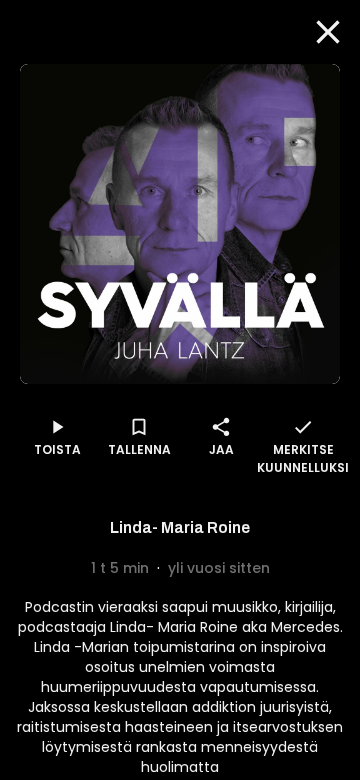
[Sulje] (328, 32)
